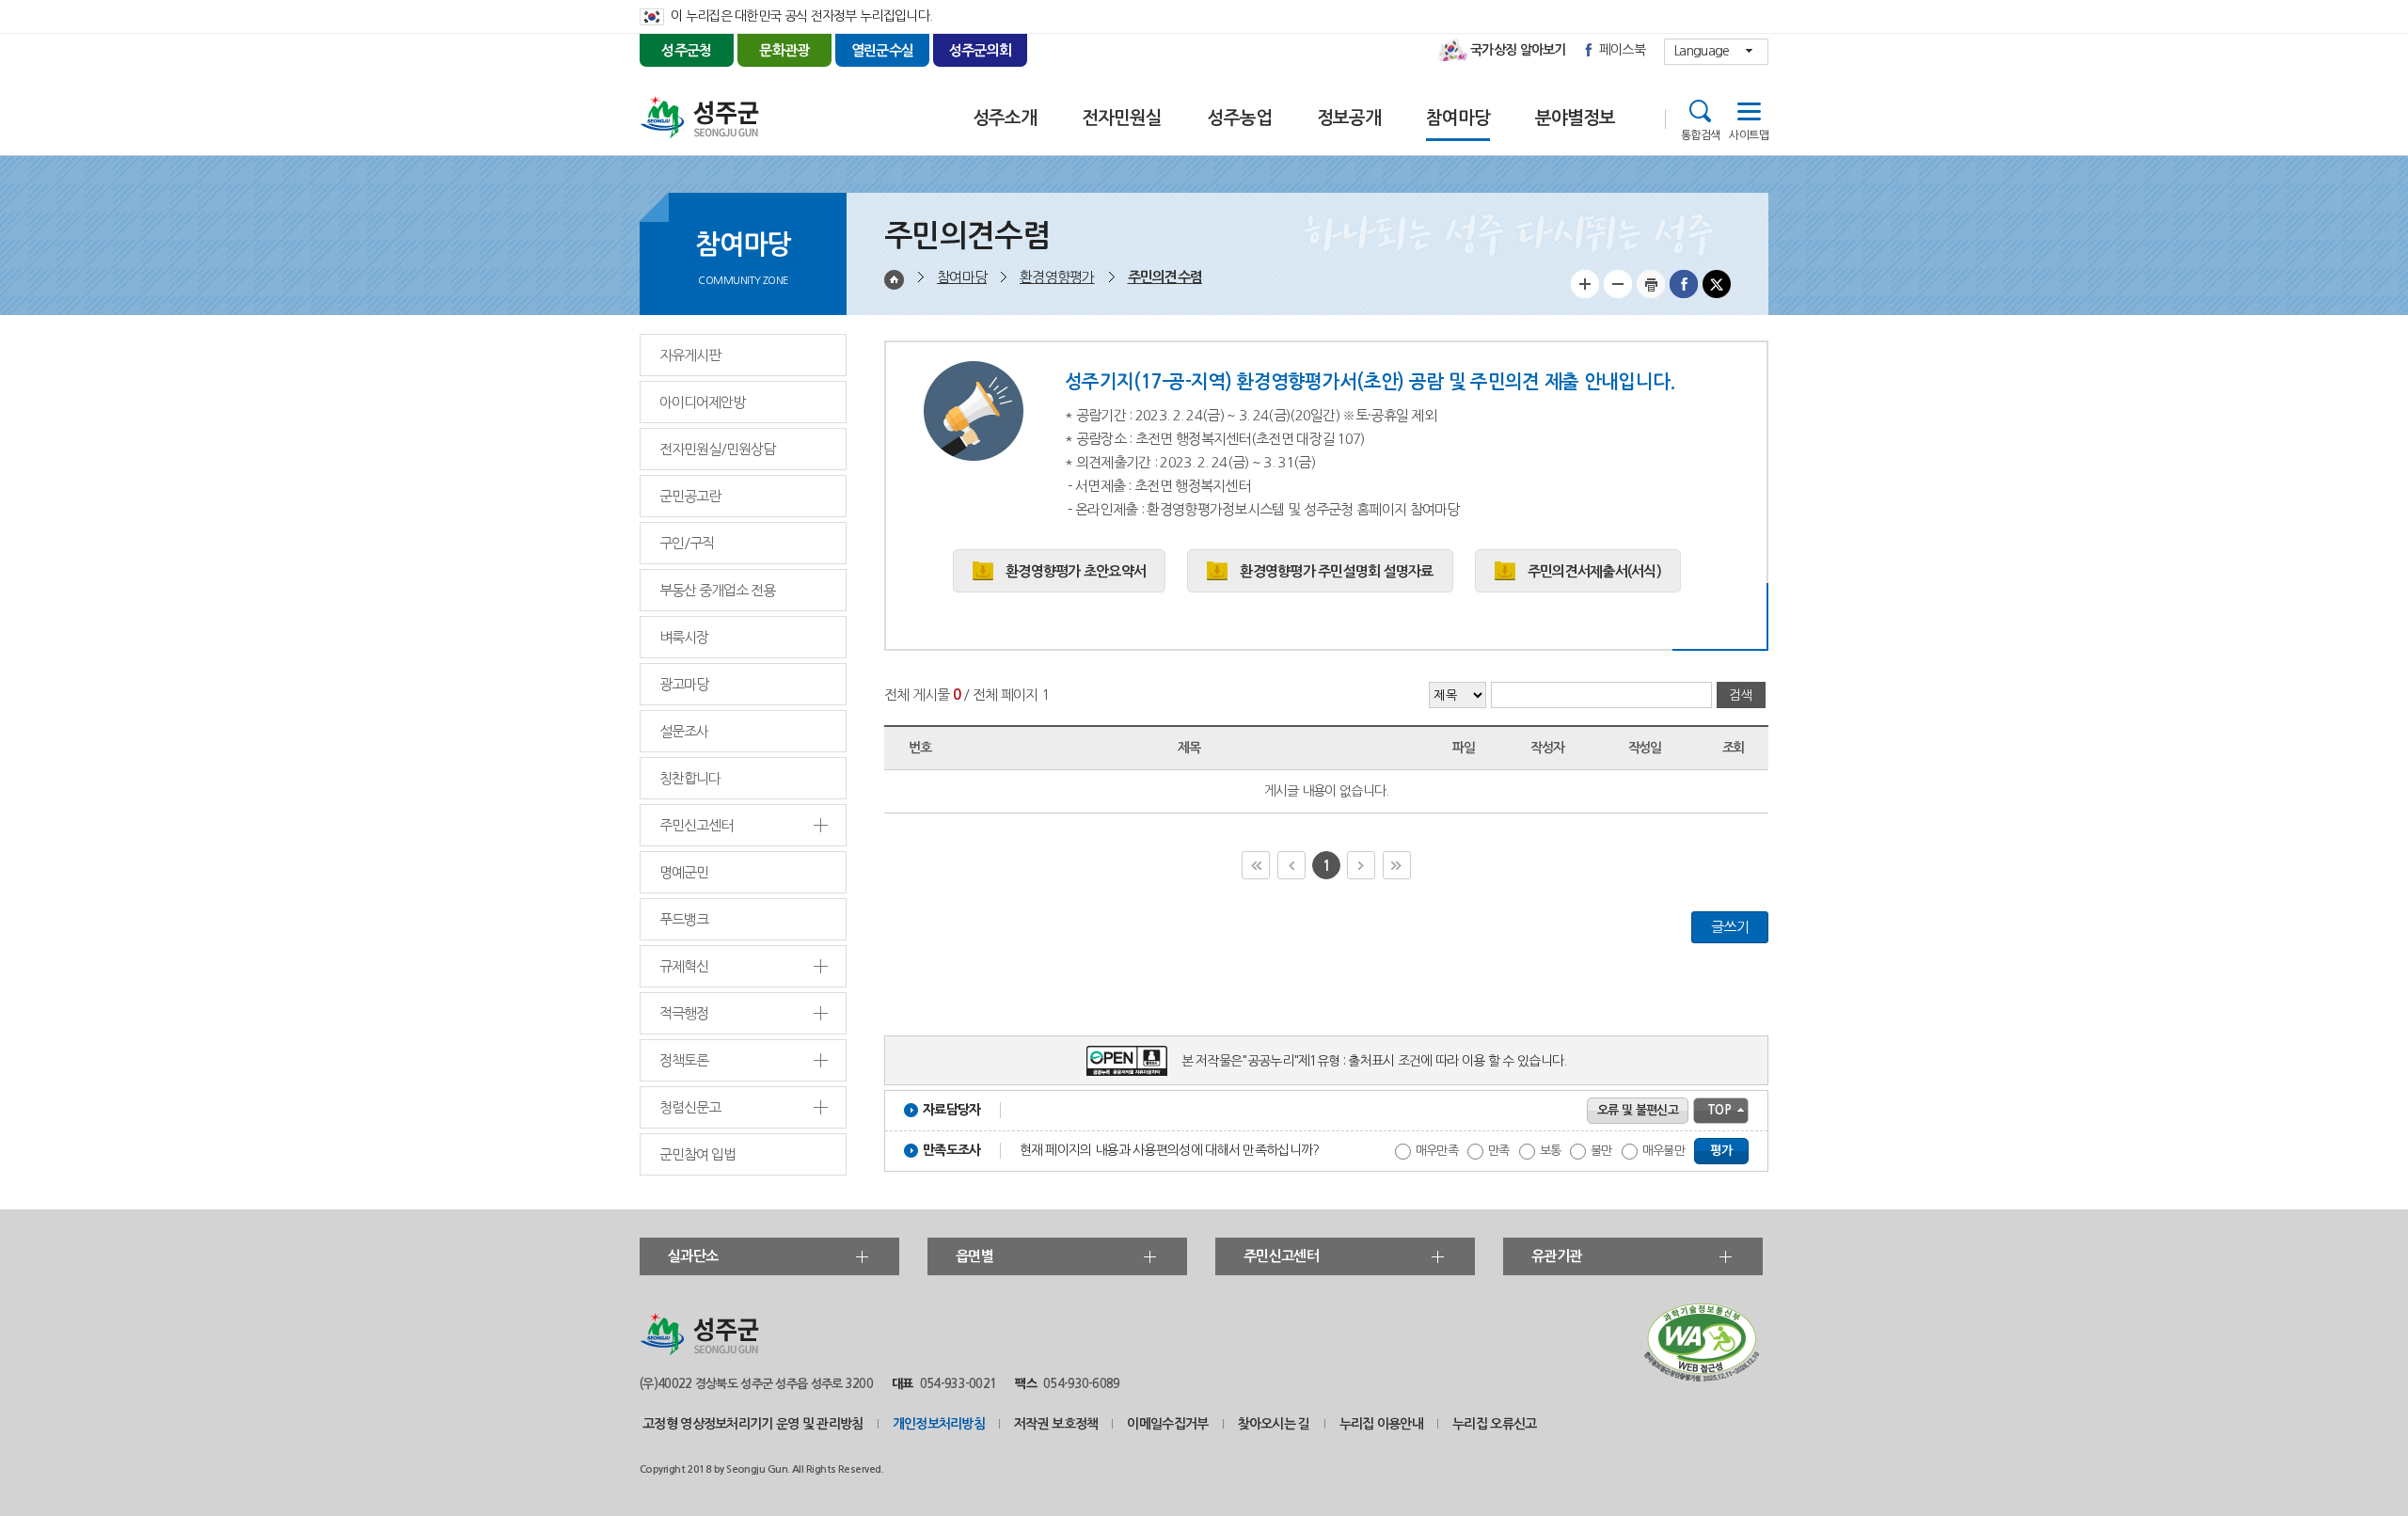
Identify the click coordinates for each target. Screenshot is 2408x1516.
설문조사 (684, 731)
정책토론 (684, 1060)
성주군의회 (981, 50)
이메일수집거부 (1167, 1424)
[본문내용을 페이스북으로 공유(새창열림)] (1684, 293)
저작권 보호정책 (1056, 1424)
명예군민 (684, 872)
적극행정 (684, 1013)
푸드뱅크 (684, 919)
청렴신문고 (690, 1107)
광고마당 (684, 684)
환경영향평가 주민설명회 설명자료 (1336, 571)
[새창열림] (1702, 1377)
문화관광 (784, 50)
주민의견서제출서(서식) (1594, 571)
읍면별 (974, 1256)
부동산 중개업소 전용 (717, 590)
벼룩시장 (684, 637)
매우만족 (1437, 1151)
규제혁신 (684, 966)
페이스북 (1622, 50)
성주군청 (686, 50)
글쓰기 (1730, 927)
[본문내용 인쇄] (1651, 293)
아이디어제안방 (702, 402)
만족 (1499, 1151)
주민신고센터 (696, 825)
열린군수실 (883, 50)
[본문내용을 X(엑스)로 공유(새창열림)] (1717, 293)
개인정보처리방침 (939, 1424)
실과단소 (693, 1256)
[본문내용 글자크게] (1585, 293)
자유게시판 (690, 355)
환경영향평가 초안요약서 (1076, 571)
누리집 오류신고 (1494, 1424)
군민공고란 (690, 496)
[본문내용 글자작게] (1618, 293)
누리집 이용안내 (1381, 1424)
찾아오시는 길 (1274, 1424)
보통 (1551, 1151)
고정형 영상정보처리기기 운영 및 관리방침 (753, 1424)
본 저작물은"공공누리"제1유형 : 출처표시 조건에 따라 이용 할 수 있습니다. (1374, 1061)
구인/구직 (687, 543)
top (1719, 1110)
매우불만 (1663, 1151)
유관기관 (1556, 1256)
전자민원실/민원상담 (717, 449)
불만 (1601, 1151)
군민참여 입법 (697, 1154)
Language (1702, 51)
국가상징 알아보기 (1518, 50)
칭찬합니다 (690, 778)
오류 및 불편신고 (1638, 1110)
